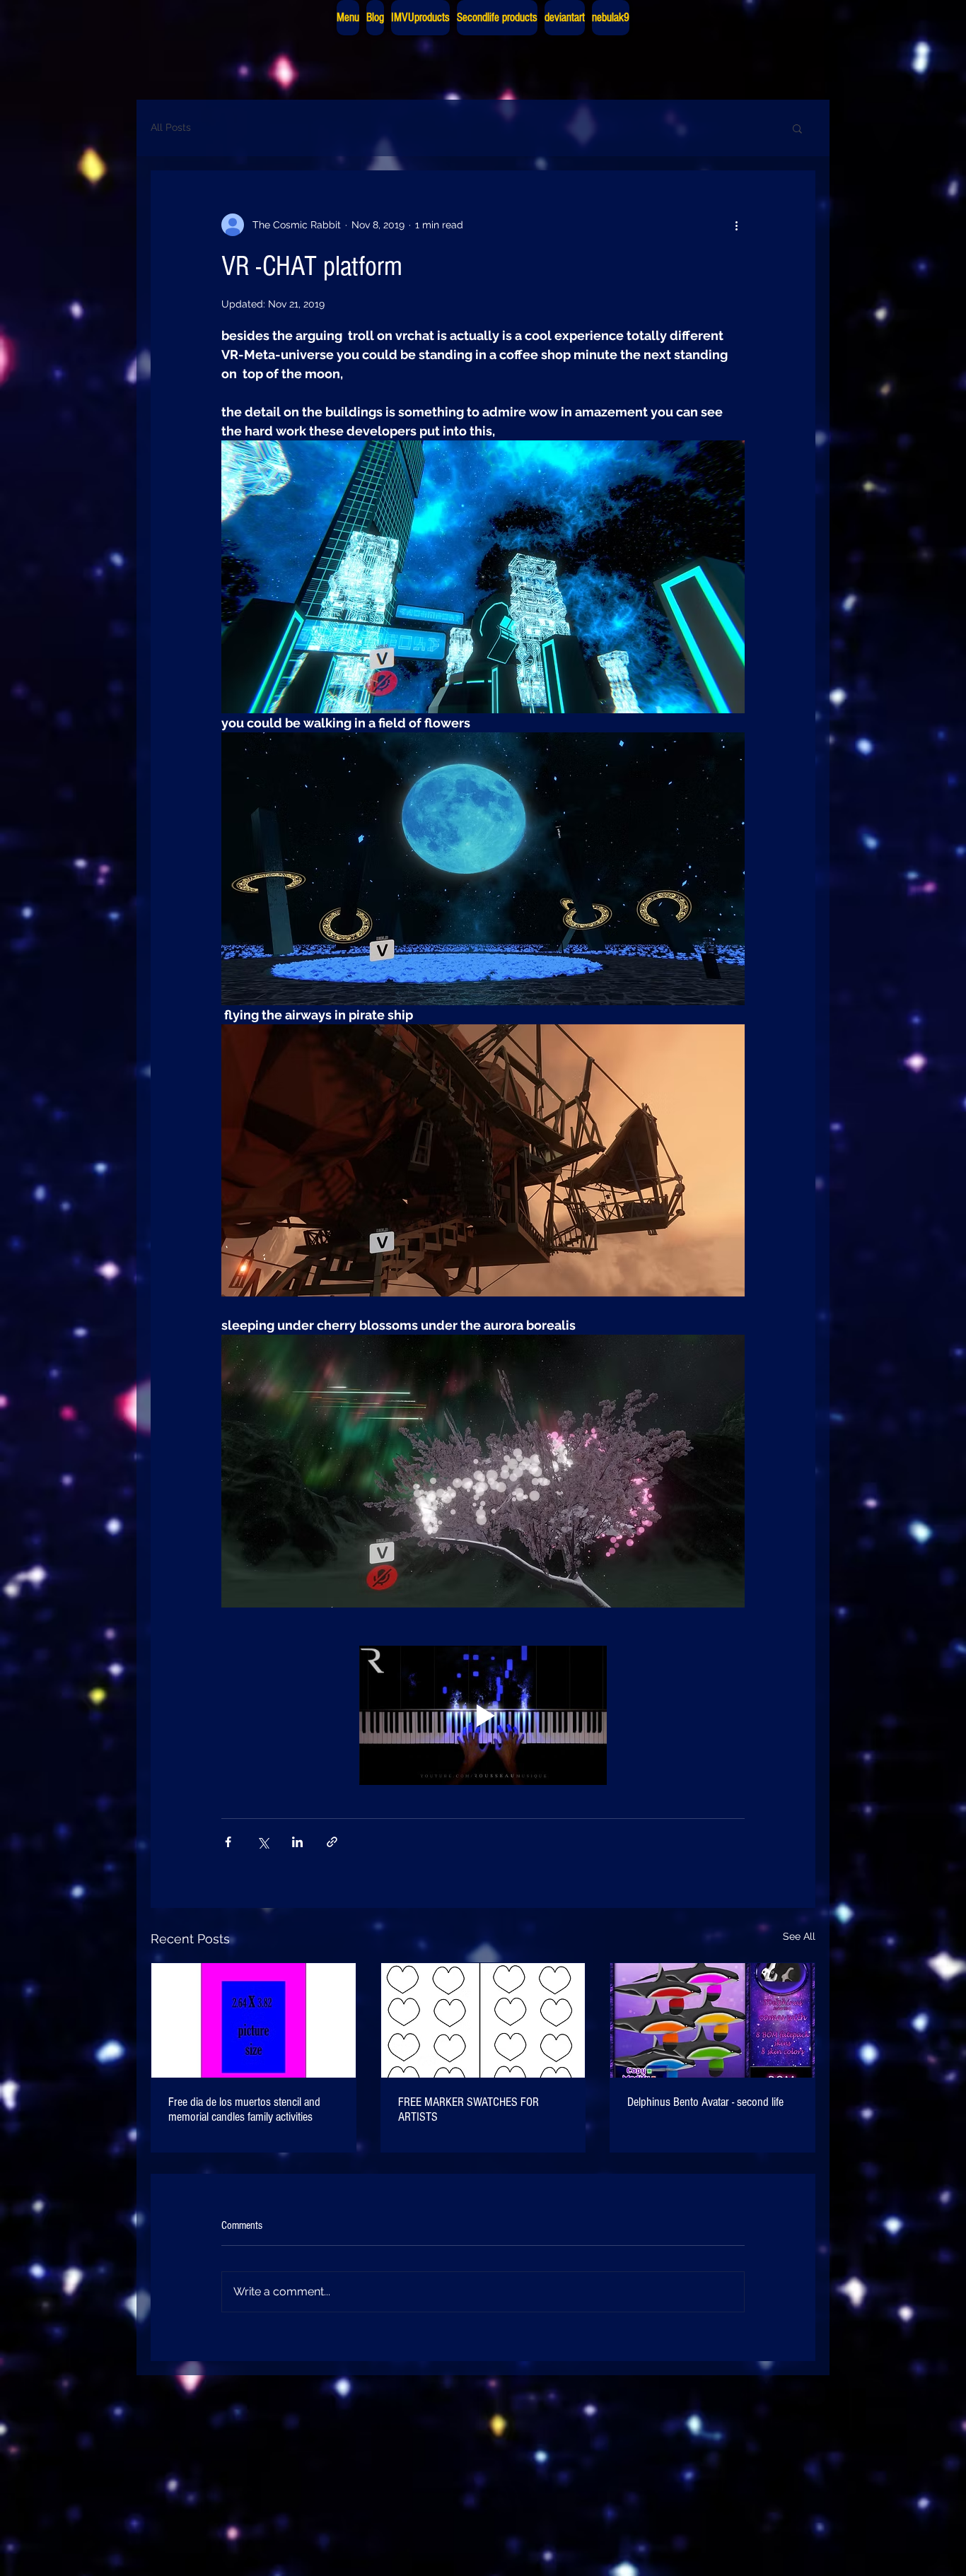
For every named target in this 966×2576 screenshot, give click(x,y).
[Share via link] (332, 1842)
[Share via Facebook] (228, 1842)
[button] (797, 128)
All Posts (171, 127)
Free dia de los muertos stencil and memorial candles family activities (244, 2109)
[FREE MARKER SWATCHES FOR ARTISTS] (483, 2020)
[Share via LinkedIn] (297, 1842)
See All (799, 1936)
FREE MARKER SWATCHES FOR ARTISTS (469, 2109)
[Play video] (483, 1715)
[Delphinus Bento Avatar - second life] (712, 2020)
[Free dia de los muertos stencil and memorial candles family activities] (254, 2020)
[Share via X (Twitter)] (263, 1842)
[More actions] (736, 225)
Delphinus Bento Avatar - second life (705, 2102)
